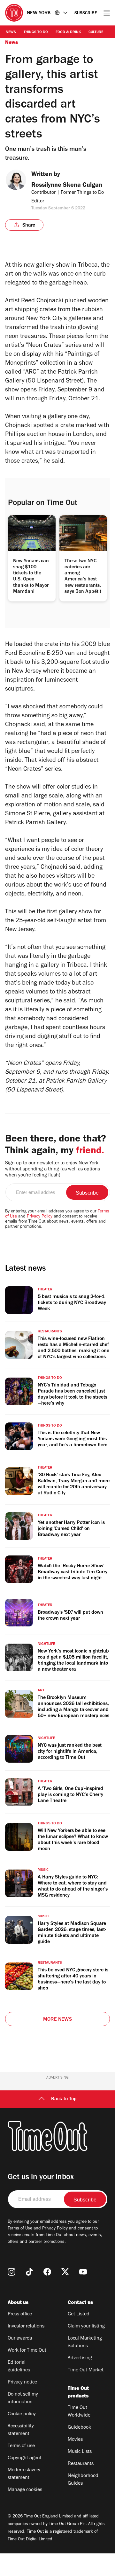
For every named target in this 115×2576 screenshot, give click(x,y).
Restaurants (81, 2464)
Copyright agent (25, 2458)
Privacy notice (22, 2383)
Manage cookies (25, 2490)
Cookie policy (22, 2414)
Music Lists (80, 2452)
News (11, 32)
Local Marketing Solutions (85, 2342)
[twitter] (65, 2272)
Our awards (20, 2339)
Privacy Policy (40, 1217)
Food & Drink (68, 32)
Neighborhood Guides (83, 2480)
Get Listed (79, 2314)
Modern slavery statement (24, 2474)
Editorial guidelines (19, 2367)
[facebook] (47, 2272)
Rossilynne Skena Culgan (67, 186)
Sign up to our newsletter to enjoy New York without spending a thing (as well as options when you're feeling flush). (53, 1169)
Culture (96, 32)
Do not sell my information (23, 2398)
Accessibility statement (21, 2430)
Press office (20, 2314)
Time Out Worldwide (79, 2412)
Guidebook (79, 2428)
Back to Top (64, 2099)
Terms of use (21, 2446)
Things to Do (36, 32)
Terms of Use (20, 2229)
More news (57, 2020)
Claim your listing (86, 2327)
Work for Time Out (27, 2351)
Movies (75, 2440)
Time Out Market (86, 2370)
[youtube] (83, 2272)
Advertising (80, 2358)
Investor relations (26, 2327)
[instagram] (11, 2272)
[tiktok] (29, 2272)
